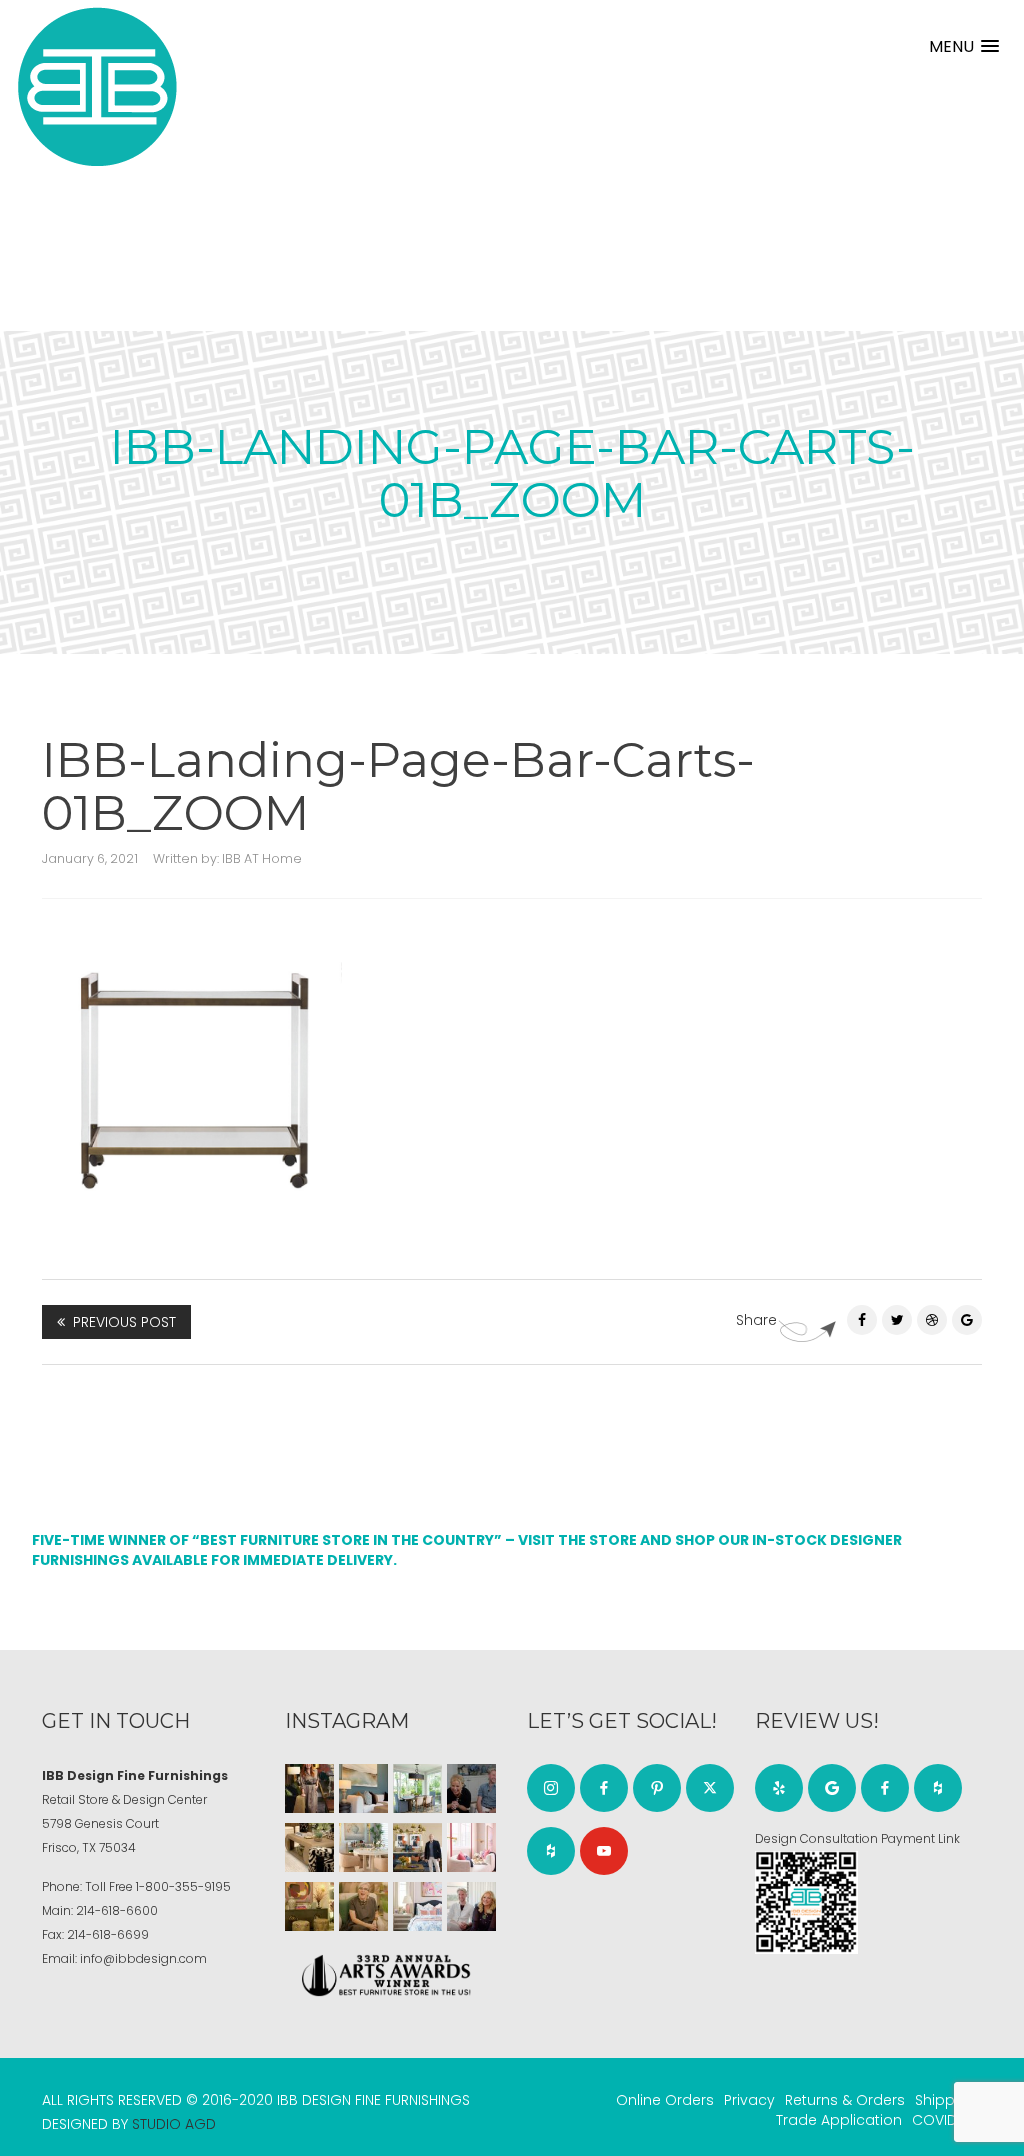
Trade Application (839, 2120)
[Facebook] (862, 1320)
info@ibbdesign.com (143, 1958)
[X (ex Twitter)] (710, 1788)
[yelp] (779, 1788)
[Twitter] (897, 1320)
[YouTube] (604, 1851)
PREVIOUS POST (124, 1322)
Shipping (946, 2100)
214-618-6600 (117, 1910)
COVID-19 (944, 2120)
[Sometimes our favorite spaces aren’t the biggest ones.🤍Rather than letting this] (471, 1847)
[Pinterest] (932, 1320)
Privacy (749, 2100)
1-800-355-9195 (183, 1886)
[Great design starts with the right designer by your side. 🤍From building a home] (363, 1847)
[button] (964, 46)
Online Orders (665, 2100)
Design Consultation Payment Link (857, 1838)
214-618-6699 (108, 1934)
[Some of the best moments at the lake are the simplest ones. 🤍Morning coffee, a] (417, 1788)
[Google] (832, 1788)
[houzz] (551, 1851)
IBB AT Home (262, 858)
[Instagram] (551, 1788)
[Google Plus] (967, 1320)
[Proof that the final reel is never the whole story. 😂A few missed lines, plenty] (471, 1788)
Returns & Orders (845, 2100)
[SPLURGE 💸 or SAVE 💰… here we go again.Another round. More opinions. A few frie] (471, 1906)
